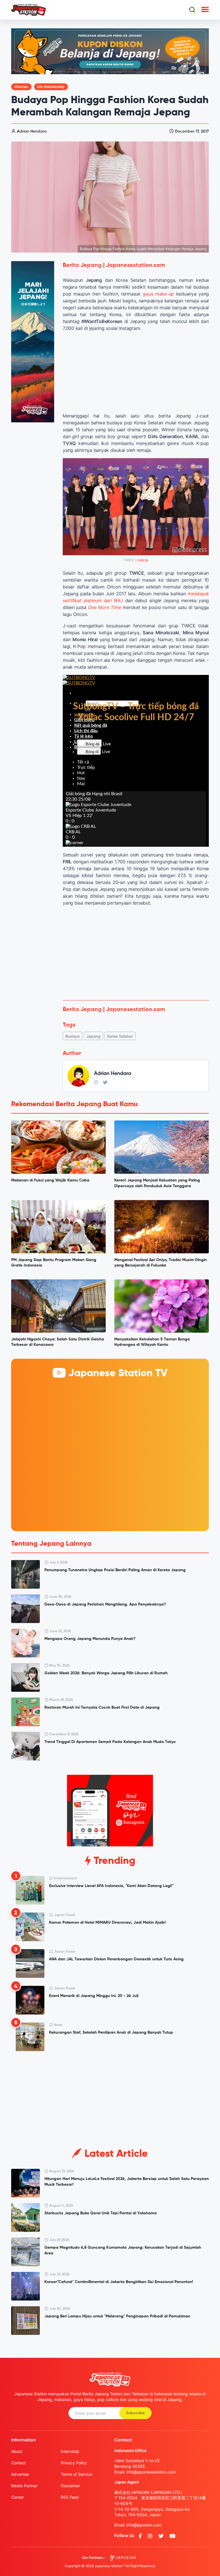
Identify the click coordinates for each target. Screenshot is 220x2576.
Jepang (93, 1036)
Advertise (20, 2474)
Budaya (72, 1036)
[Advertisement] (136, 953)
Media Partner (24, 2486)
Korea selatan (120, 1036)
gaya (158, 294)
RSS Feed (70, 2497)
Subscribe (135, 2413)
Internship (70, 2451)
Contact (19, 2463)
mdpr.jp (143, 560)
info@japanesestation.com (151, 2472)
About (17, 2451)
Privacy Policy (74, 2463)
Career (17, 2497)
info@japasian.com (144, 2525)
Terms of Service (76, 2474)
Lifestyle (21, 87)
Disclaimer (70, 2486)
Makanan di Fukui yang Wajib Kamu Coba (50, 1180)
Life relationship (51, 87)
